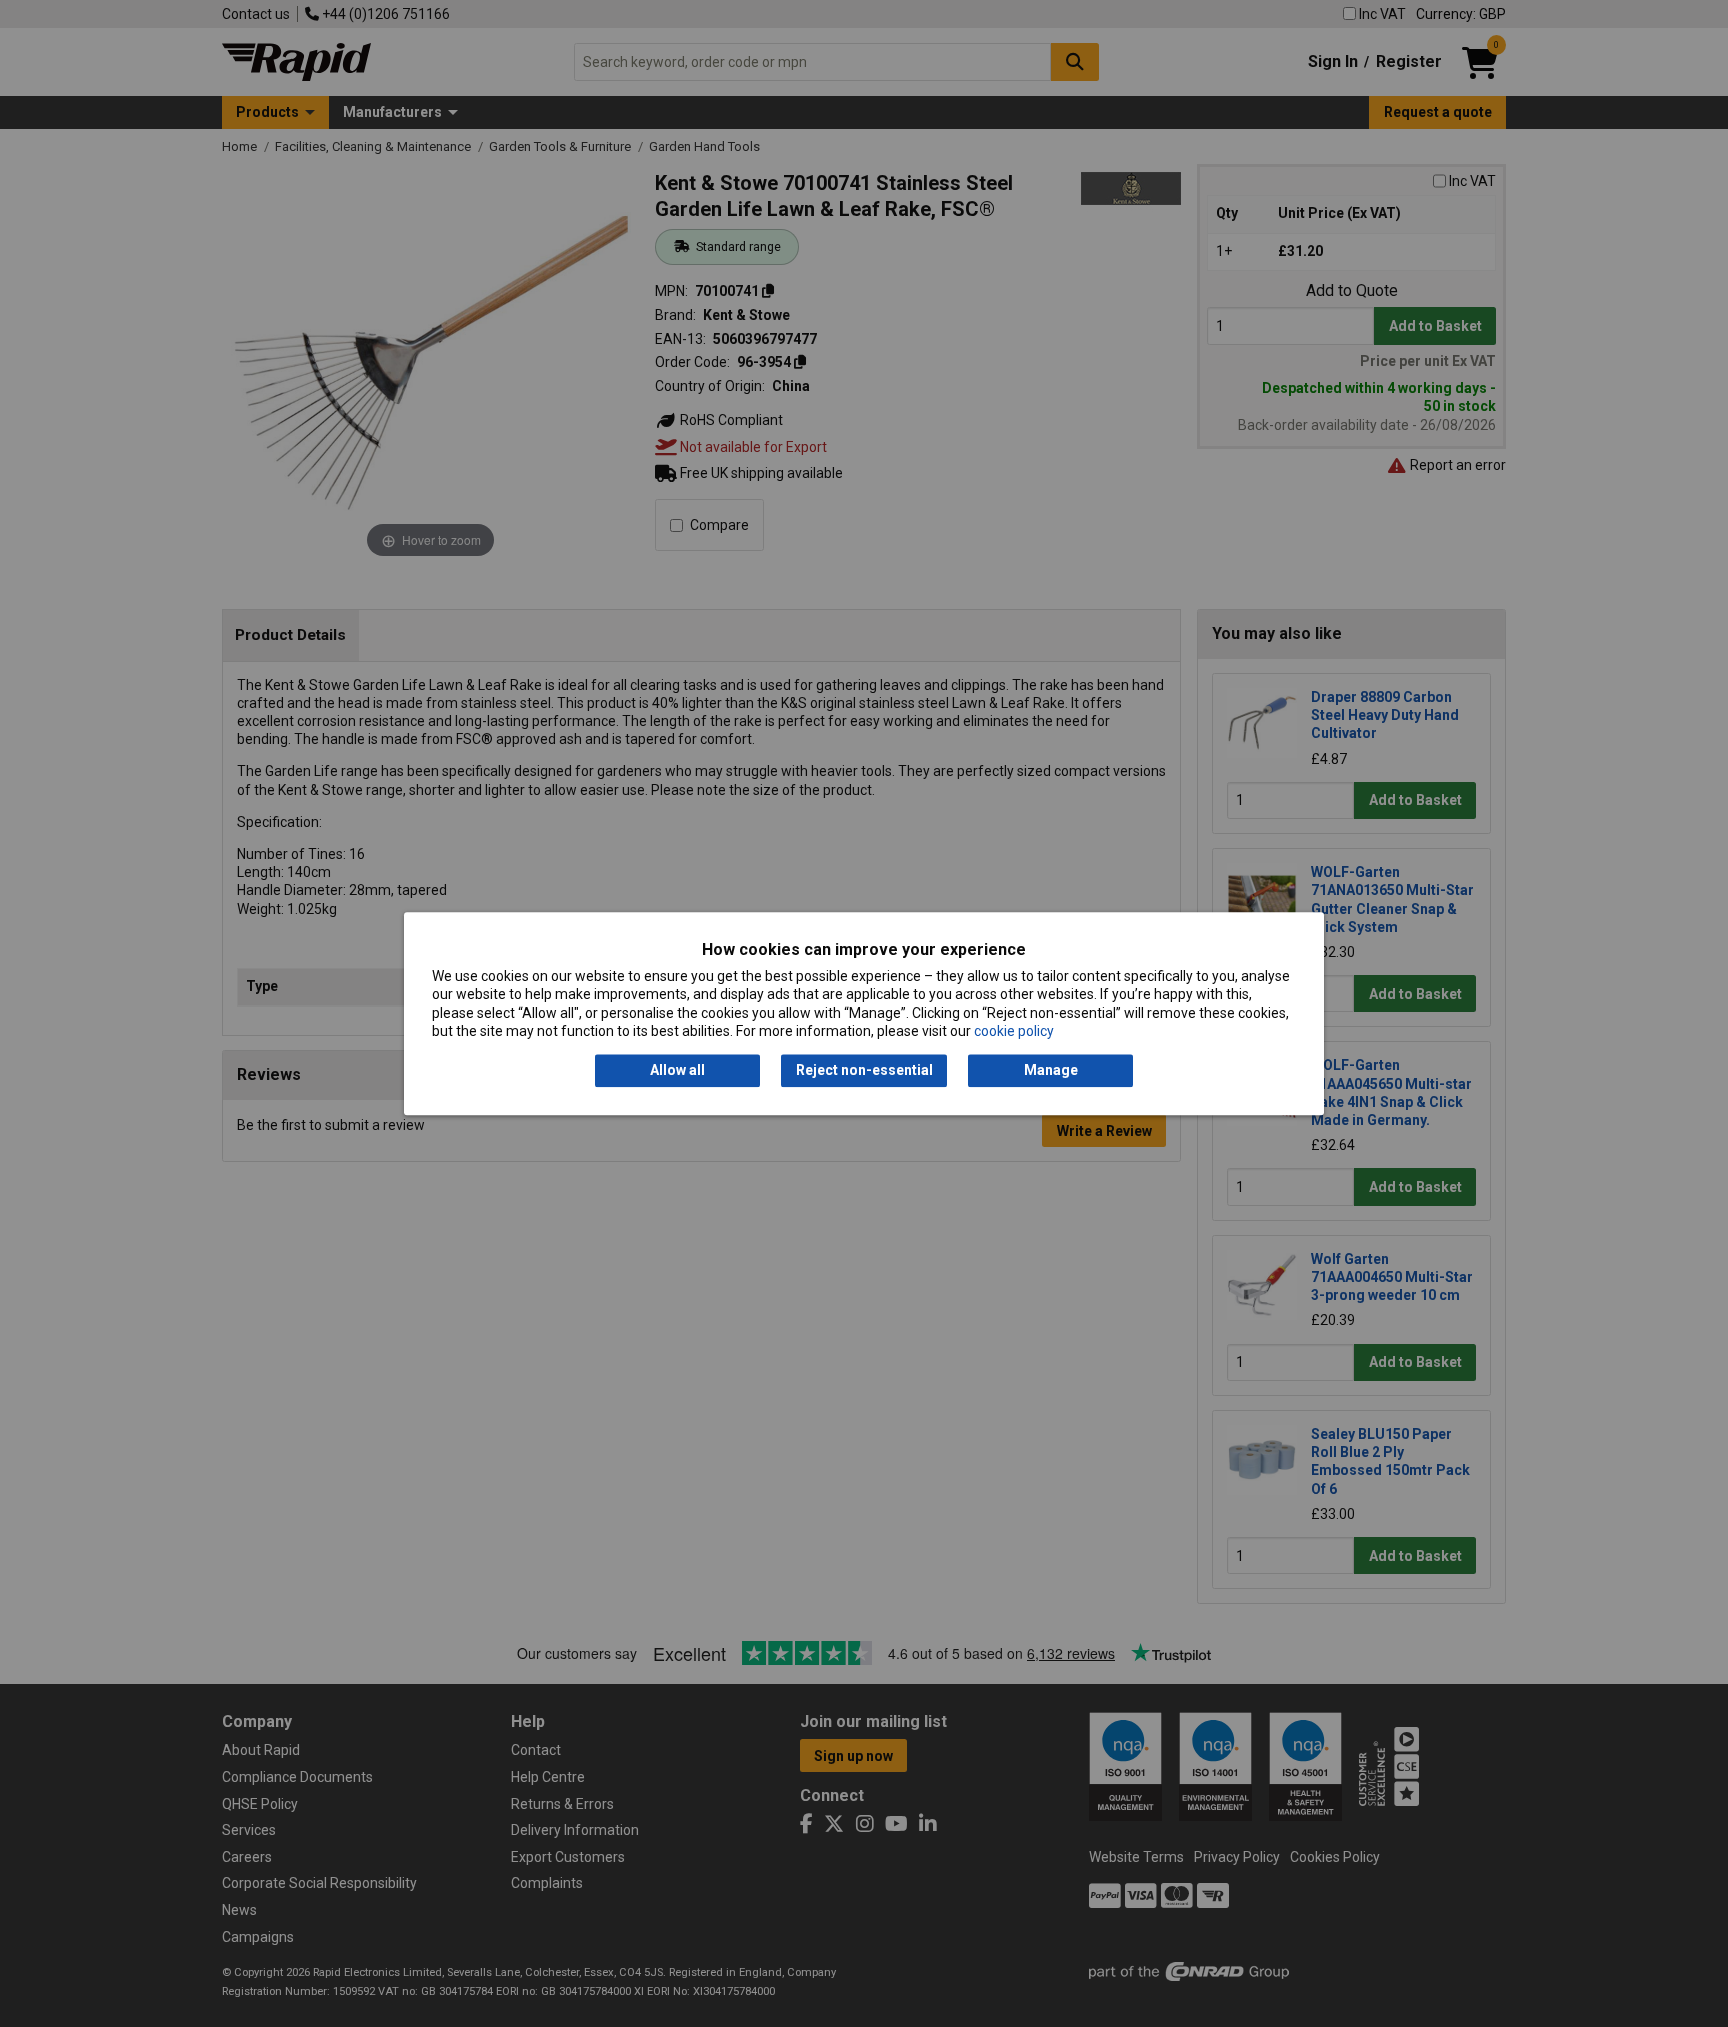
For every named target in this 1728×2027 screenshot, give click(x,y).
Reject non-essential (864, 1071)
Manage (1051, 1071)
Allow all (677, 1071)
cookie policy (1014, 1031)
